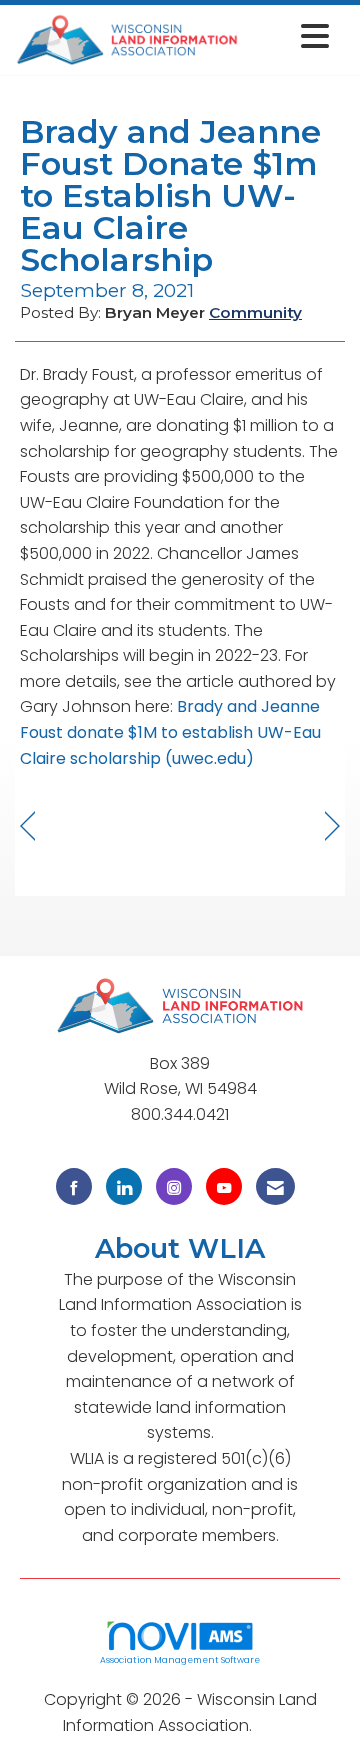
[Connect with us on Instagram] (174, 1186)
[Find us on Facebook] (74, 1186)
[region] (332, 826)
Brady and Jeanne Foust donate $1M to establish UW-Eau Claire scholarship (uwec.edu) (170, 732)
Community (255, 312)
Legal (276, 1725)
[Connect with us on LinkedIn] (124, 1186)
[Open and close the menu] (289, 36)
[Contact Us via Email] (275, 1186)
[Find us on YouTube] (224, 1186)
